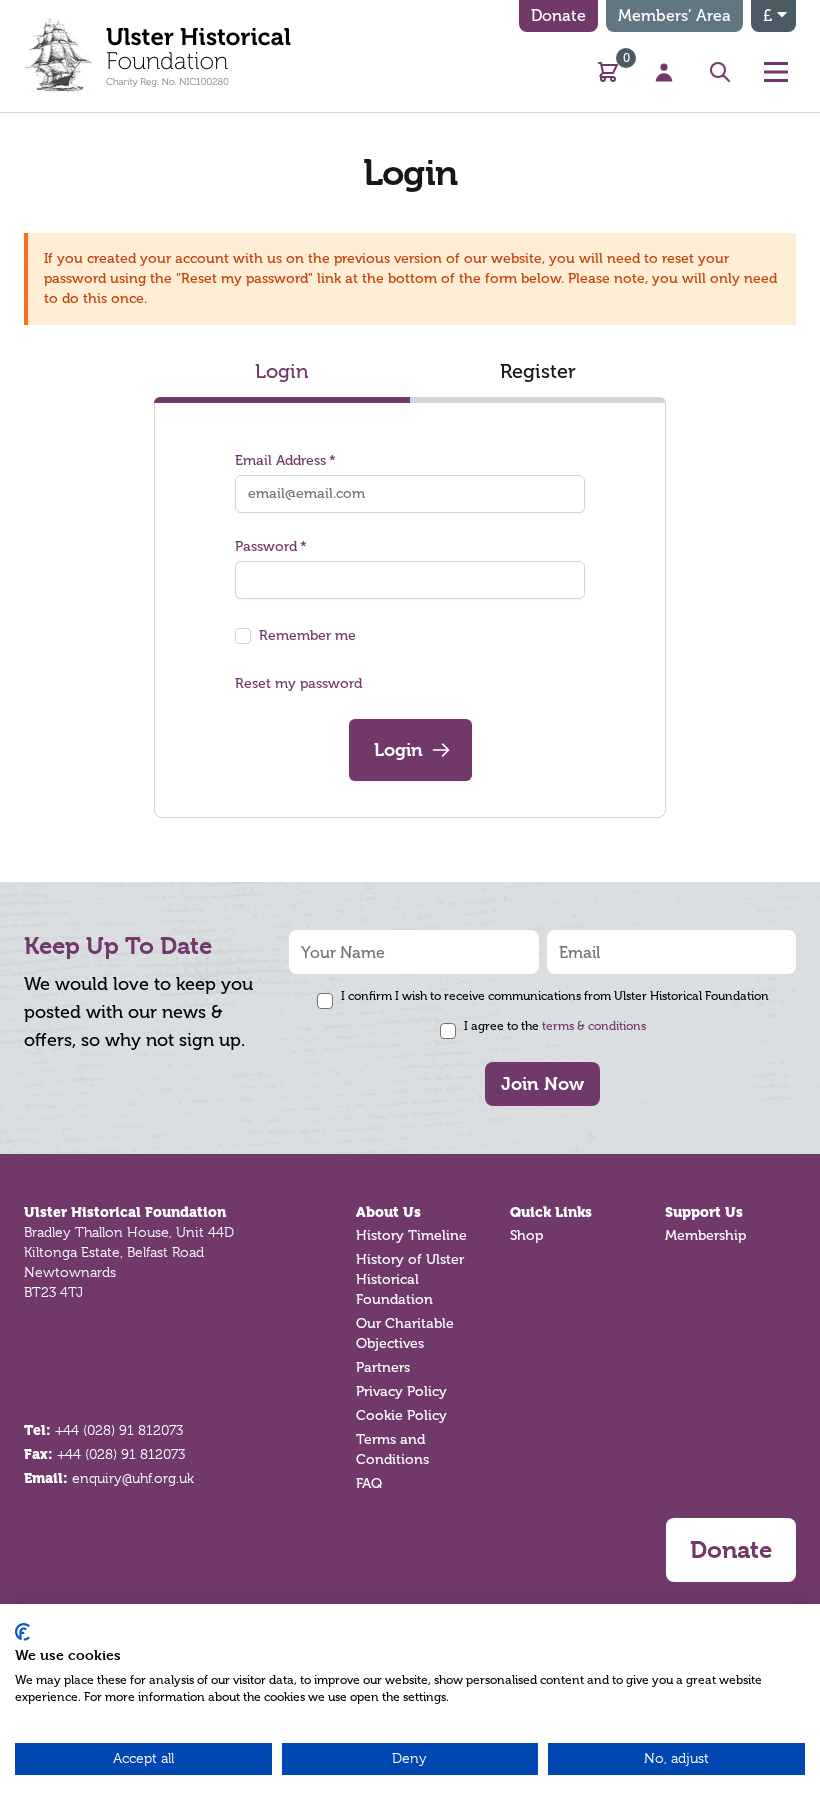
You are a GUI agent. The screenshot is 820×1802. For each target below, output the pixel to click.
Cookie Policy (401, 1415)
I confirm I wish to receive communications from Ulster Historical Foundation (555, 996)
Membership (705, 1235)
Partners (383, 1367)
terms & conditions (594, 1026)
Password (266, 546)
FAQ (369, 1483)
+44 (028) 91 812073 (119, 1430)
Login (282, 371)
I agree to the (555, 1026)
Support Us (704, 1212)
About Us (388, 1212)
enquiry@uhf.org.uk (133, 1478)
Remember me (307, 635)
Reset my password (298, 683)
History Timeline (411, 1235)
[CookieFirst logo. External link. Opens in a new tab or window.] (22, 1632)
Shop (526, 1235)
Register (538, 371)
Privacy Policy (401, 1391)
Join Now (542, 1083)
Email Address (280, 460)
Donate (558, 15)
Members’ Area (674, 15)
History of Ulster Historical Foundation (410, 1279)
